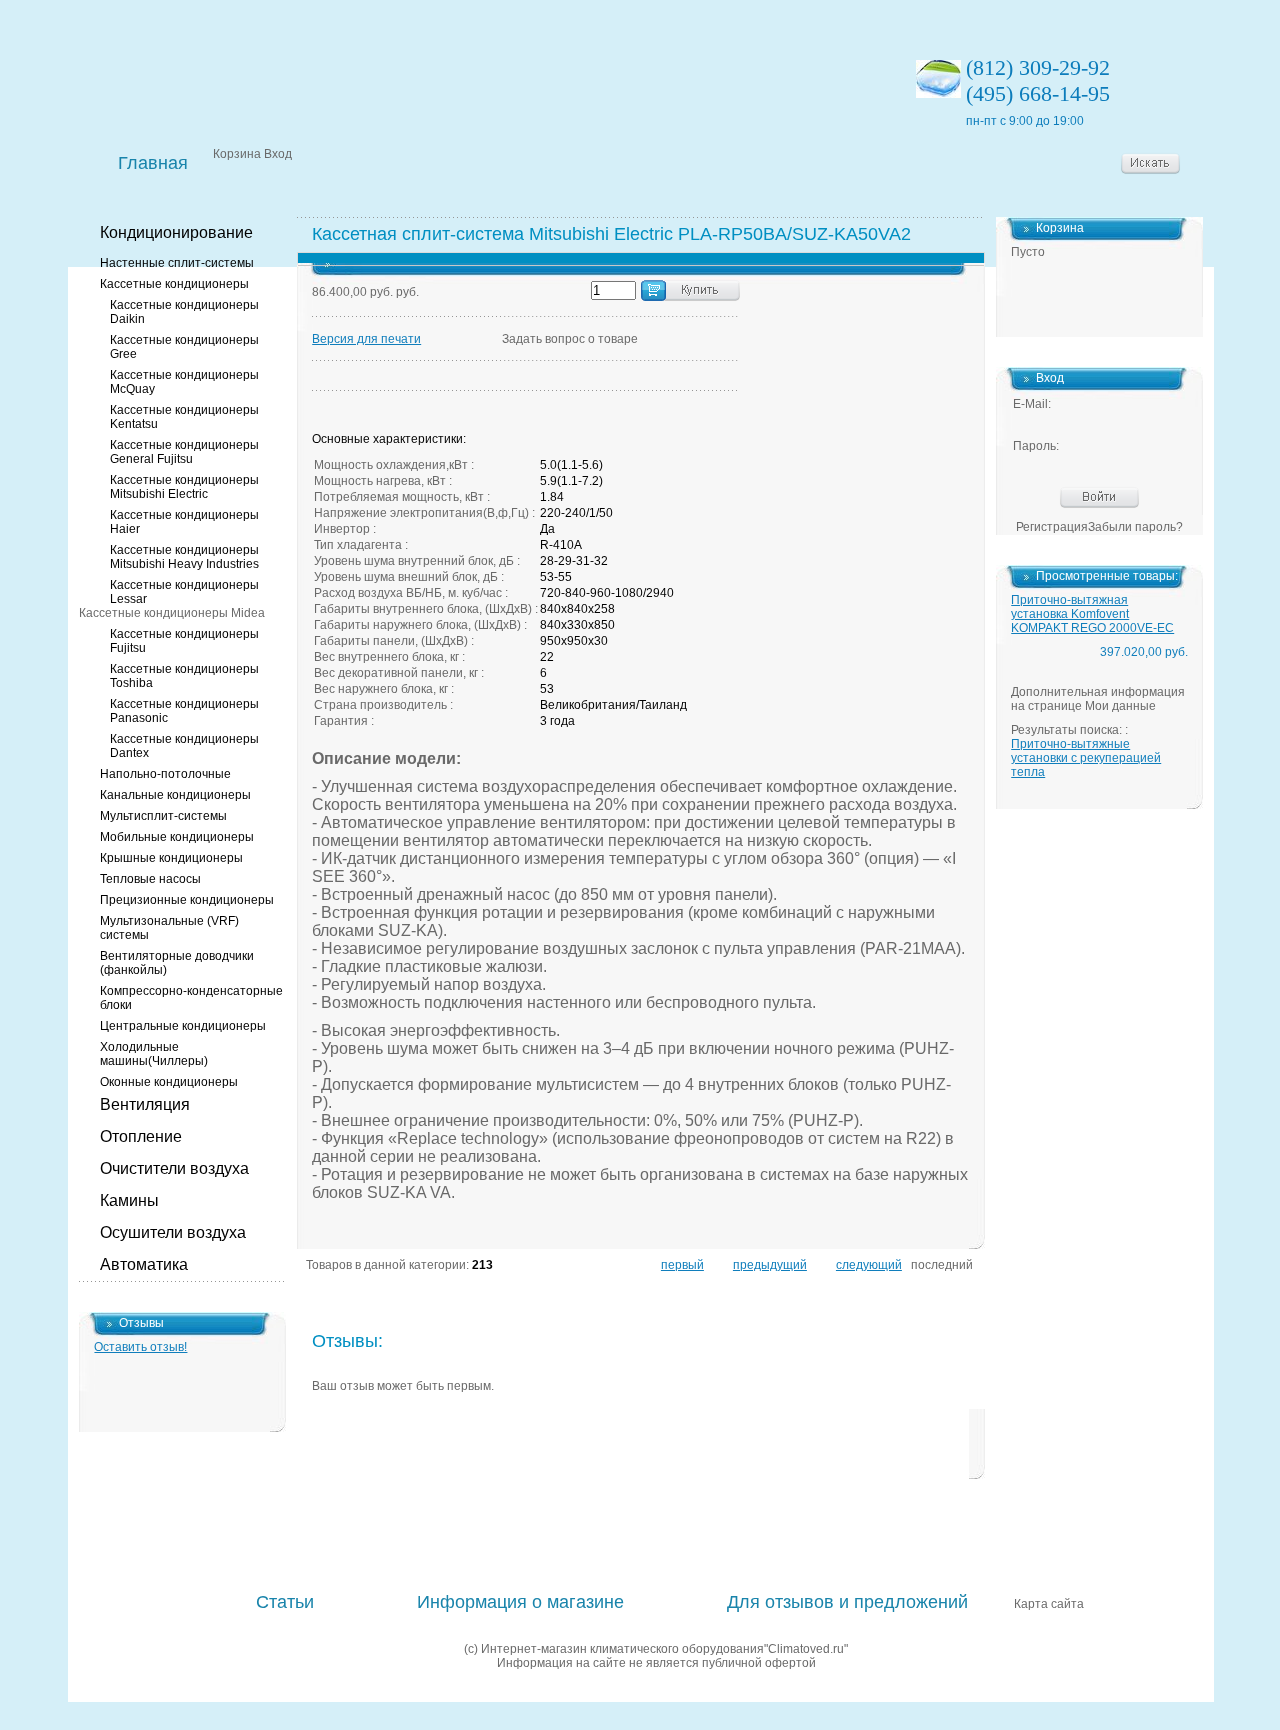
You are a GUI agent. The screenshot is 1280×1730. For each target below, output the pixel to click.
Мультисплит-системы (163, 816)
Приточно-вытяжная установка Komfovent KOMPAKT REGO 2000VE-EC (1092, 614)
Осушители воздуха (173, 1232)
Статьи (285, 1602)
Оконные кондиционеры (169, 1082)
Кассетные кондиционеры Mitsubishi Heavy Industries (184, 557)
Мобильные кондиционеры (177, 837)
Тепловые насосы (150, 879)
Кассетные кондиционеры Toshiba (184, 676)
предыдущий (770, 1265)
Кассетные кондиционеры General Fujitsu (184, 452)
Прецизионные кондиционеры (187, 900)
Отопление (141, 1136)
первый (682, 1265)
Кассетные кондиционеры (174, 284)
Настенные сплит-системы (177, 263)
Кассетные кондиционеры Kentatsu (184, 417)
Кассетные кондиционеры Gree (184, 347)
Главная (153, 163)
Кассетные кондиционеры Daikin (184, 312)
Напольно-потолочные (165, 774)
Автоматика (144, 1264)
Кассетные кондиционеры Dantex (184, 746)
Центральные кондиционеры (183, 1026)
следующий (869, 1265)
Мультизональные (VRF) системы (169, 928)
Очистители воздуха (174, 1168)
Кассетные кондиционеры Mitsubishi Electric (184, 487)
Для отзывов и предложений (847, 1602)
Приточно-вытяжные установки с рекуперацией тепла (1086, 758)
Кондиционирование (176, 232)
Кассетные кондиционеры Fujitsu (184, 641)
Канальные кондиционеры (175, 795)
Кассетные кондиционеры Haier (184, 522)
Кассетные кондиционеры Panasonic (184, 711)
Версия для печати (366, 339)
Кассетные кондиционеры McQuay (184, 382)
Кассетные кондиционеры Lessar (184, 592)
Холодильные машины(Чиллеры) (154, 1054)
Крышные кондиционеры (171, 858)
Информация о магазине (520, 1602)
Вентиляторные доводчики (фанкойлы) (177, 963)
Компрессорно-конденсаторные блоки (191, 998)
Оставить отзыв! (140, 1347)
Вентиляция (145, 1104)
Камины (129, 1200)
